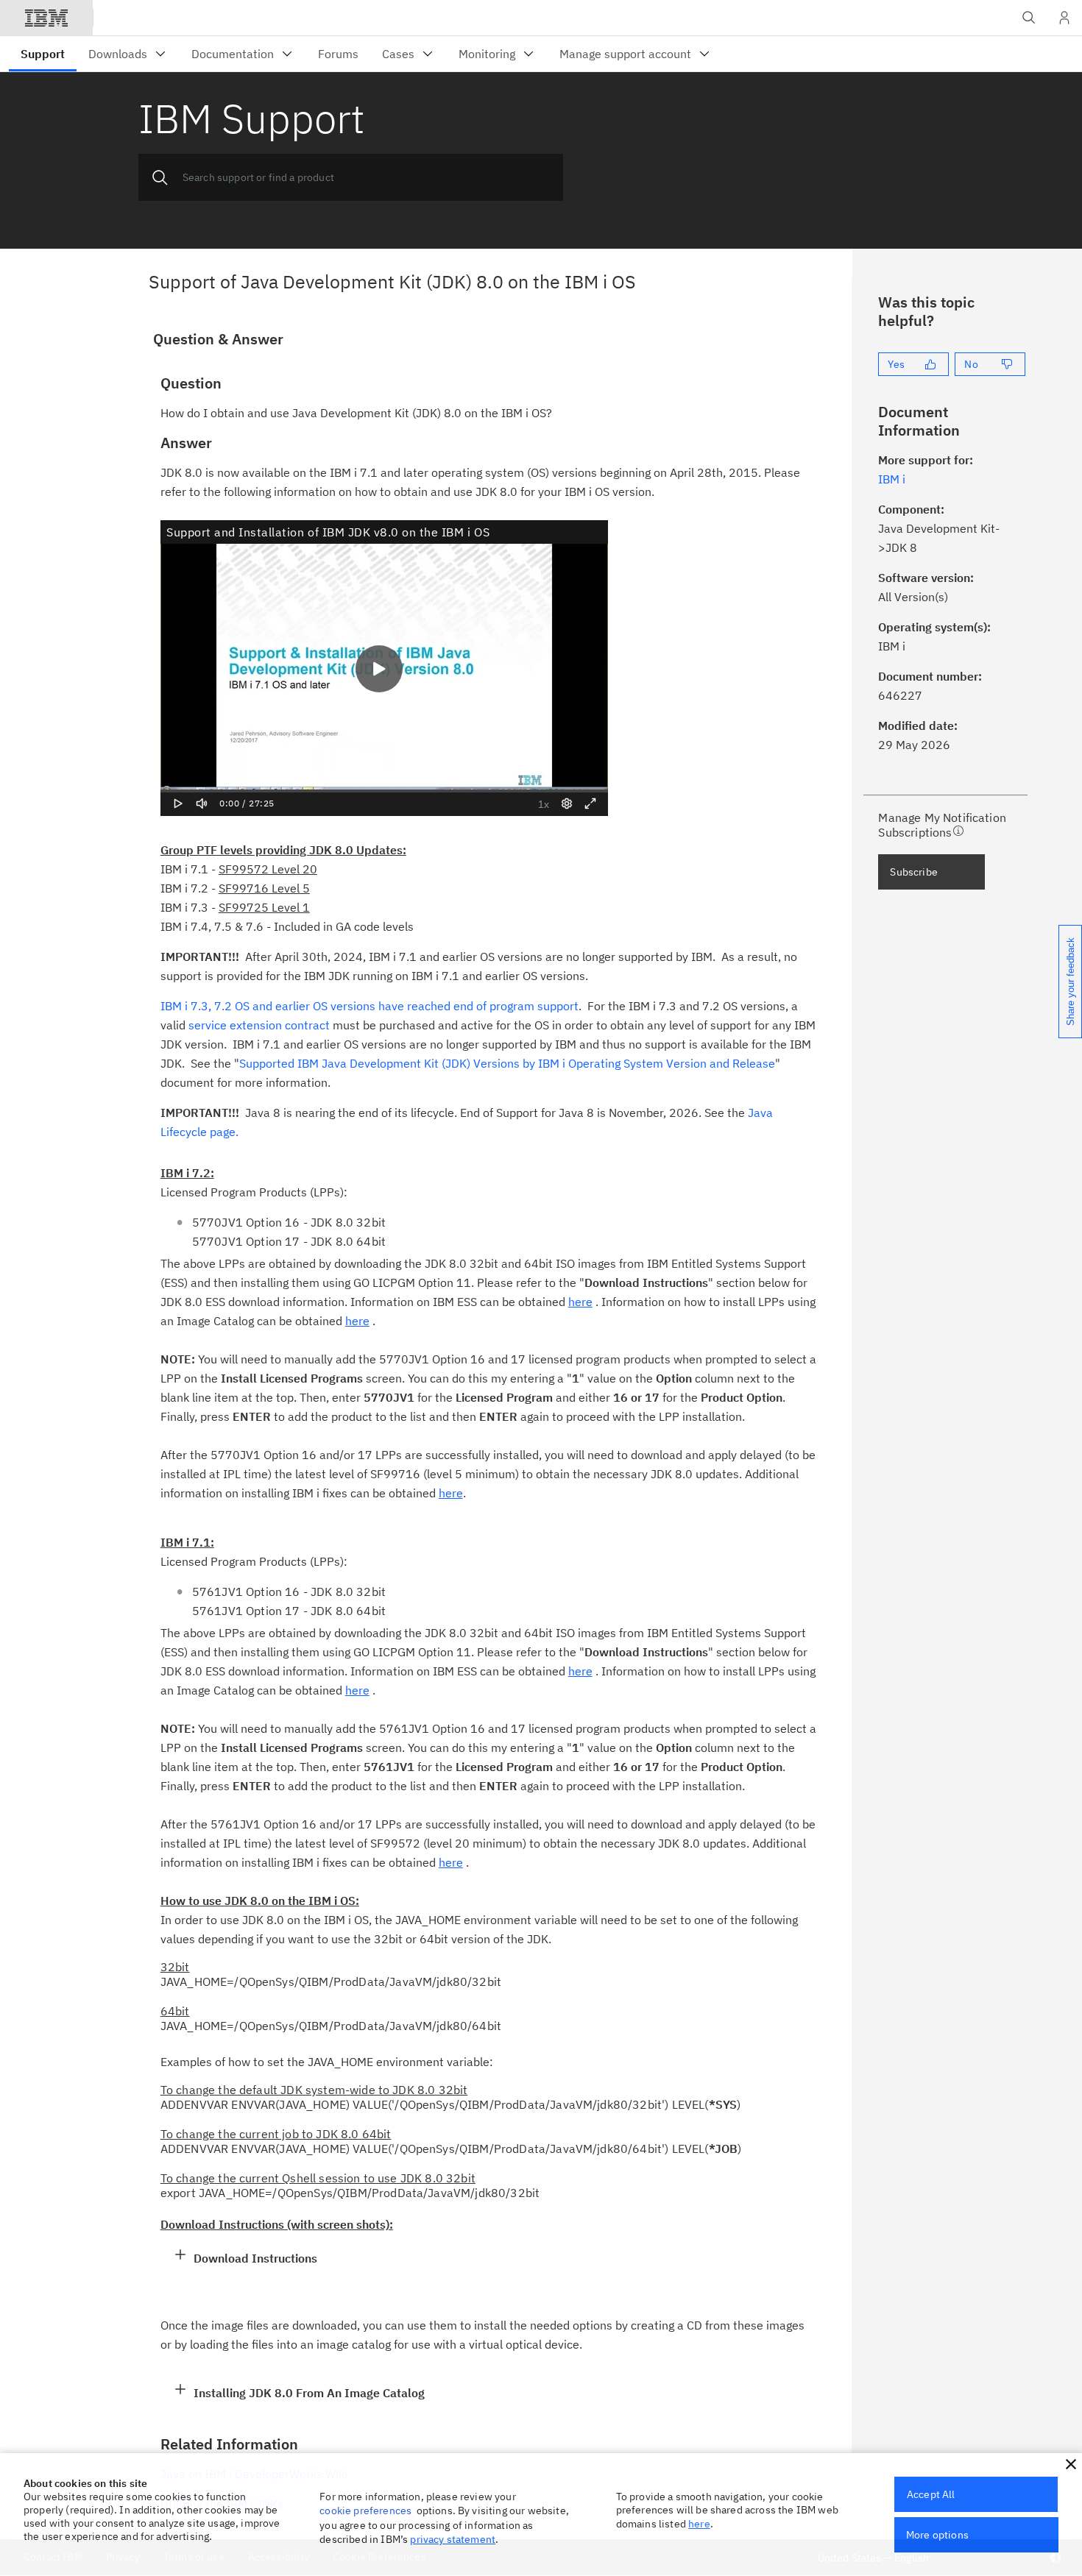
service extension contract (259, 1025)
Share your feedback (1071, 982)
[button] (1071, 2464)
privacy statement (453, 2539)
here (699, 2524)
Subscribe (913, 872)
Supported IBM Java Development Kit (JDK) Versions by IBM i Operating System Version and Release (507, 1063)
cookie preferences (365, 2511)
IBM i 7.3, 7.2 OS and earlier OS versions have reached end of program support (369, 1006)
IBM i (892, 479)
